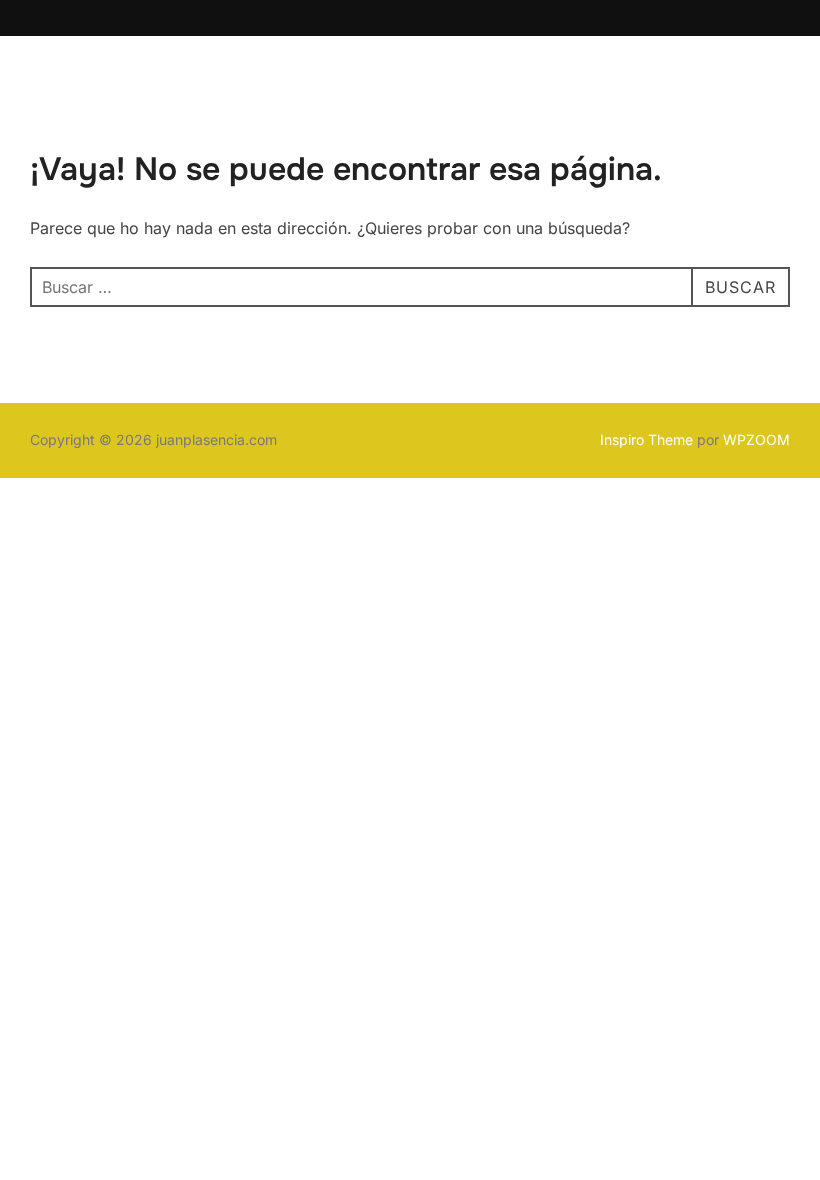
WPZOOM (756, 439)
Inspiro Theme (646, 439)
